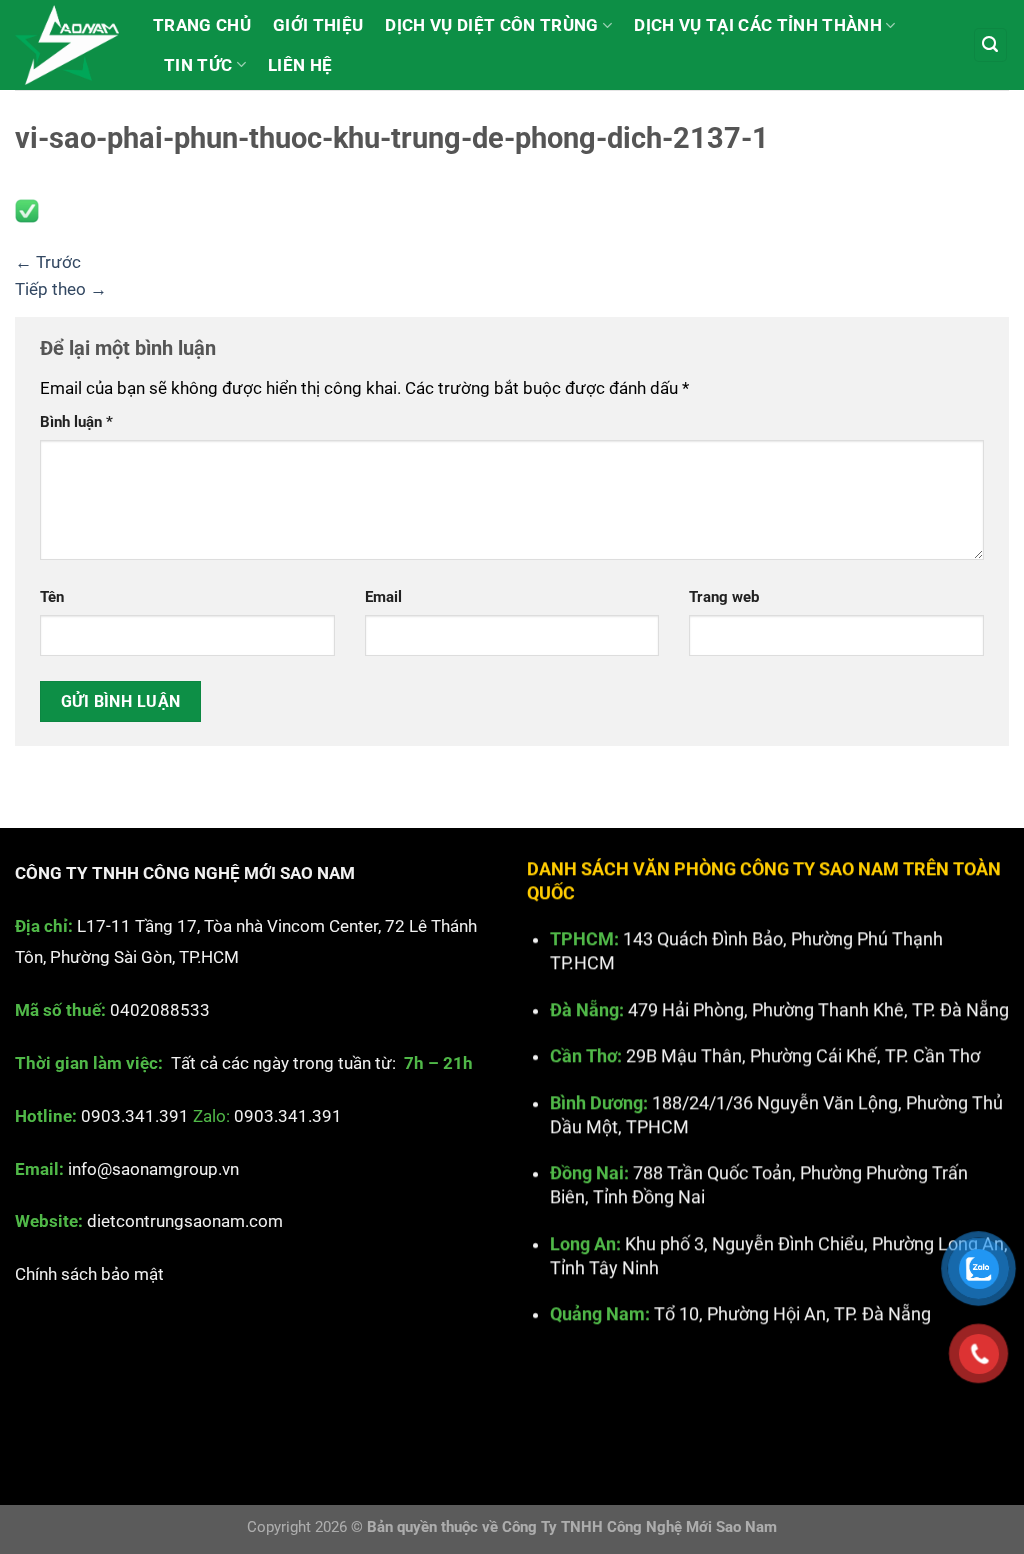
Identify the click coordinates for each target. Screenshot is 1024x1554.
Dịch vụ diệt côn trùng (491, 25)
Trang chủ (202, 25)
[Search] (991, 45)
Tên (52, 597)
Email (383, 597)
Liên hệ (300, 65)
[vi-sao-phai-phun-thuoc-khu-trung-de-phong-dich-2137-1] (27, 210)
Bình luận (76, 422)
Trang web (724, 597)
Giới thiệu (318, 25)
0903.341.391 (135, 1116)
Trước (48, 262)
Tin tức (198, 65)
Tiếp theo (61, 289)
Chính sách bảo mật (89, 1275)
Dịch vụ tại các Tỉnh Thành (758, 25)
